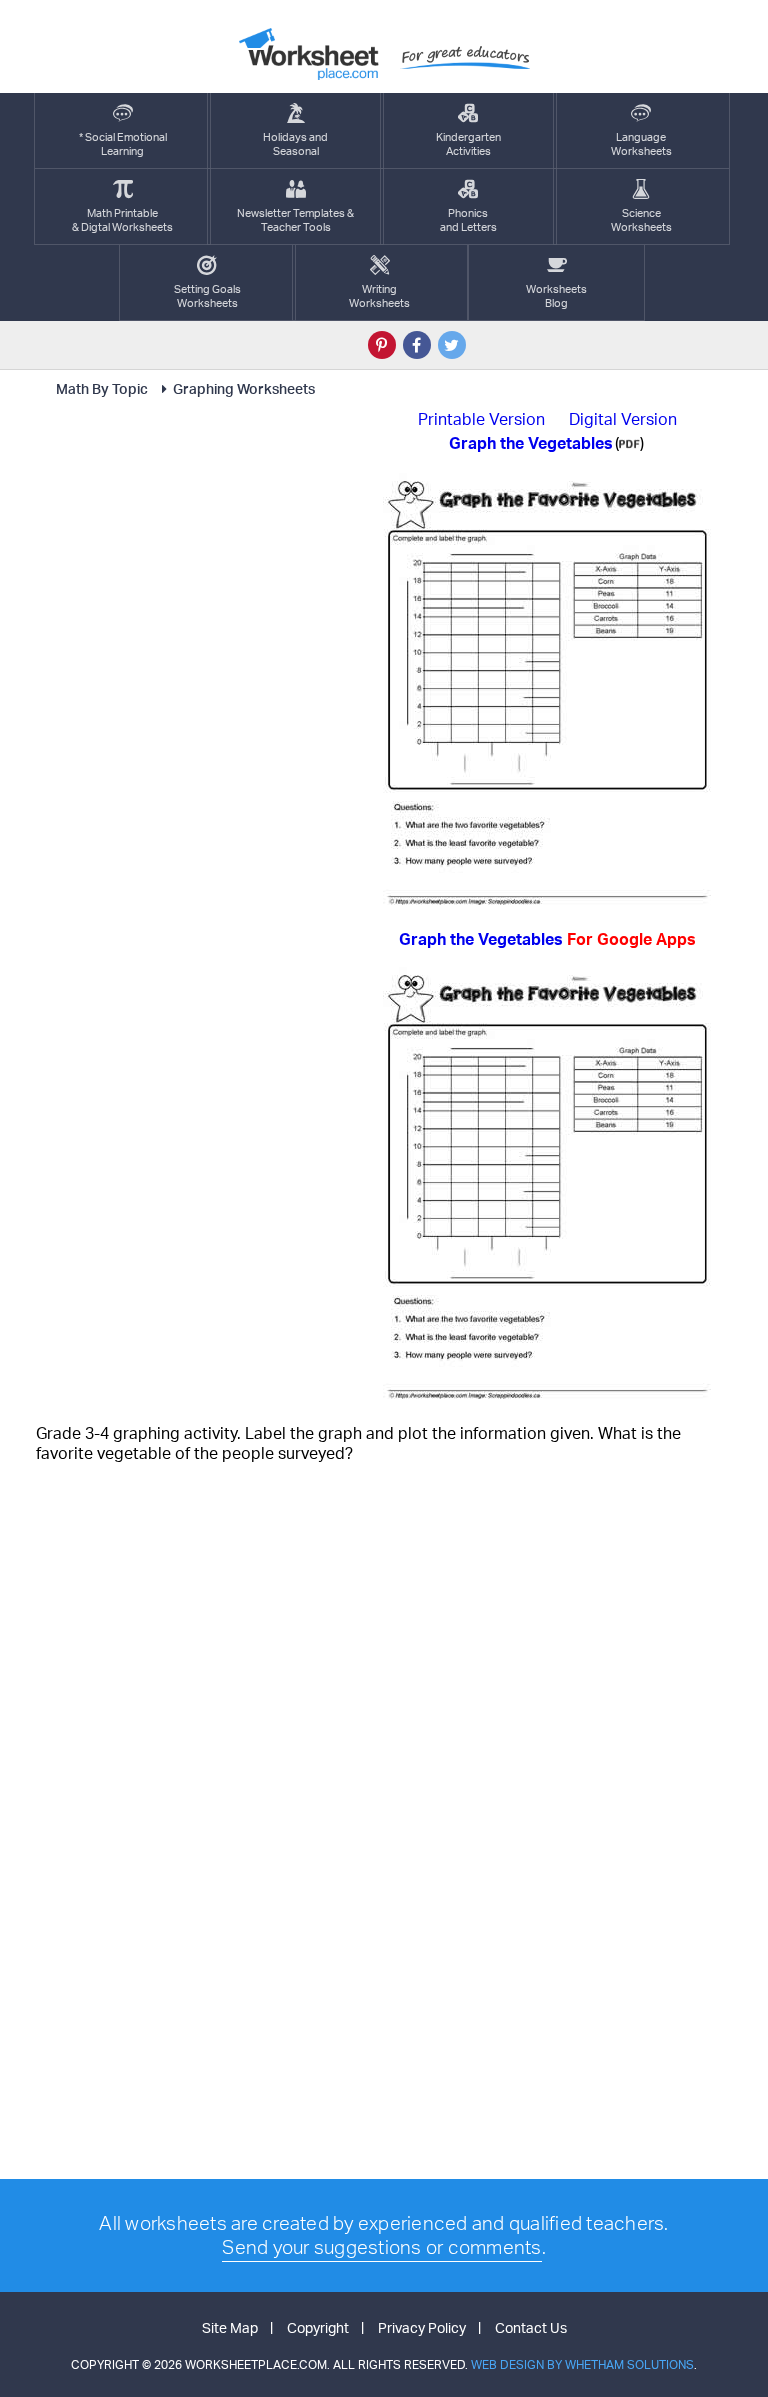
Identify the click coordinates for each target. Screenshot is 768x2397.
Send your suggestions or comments (381, 2247)
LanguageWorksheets (641, 144)
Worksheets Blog (556, 296)
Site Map (230, 2327)
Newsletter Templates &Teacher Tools (295, 220)
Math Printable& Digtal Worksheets (122, 220)
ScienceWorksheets (641, 220)
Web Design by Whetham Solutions (582, 2364)
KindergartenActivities (468, 144)
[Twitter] (452, 345)
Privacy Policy (422, 2327)
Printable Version (481, 419)
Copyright (318, 2327)
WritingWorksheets (379, 296)
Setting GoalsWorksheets (207, 296)
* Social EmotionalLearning (123, 144)
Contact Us (531, 2327)
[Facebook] (417, 345)
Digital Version (623, 419)
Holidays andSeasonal (295, 144)
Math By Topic (102, 388)
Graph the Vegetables (547, 939)
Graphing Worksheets (244, 388)
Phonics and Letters (468, 220)
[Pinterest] (382, 345)
